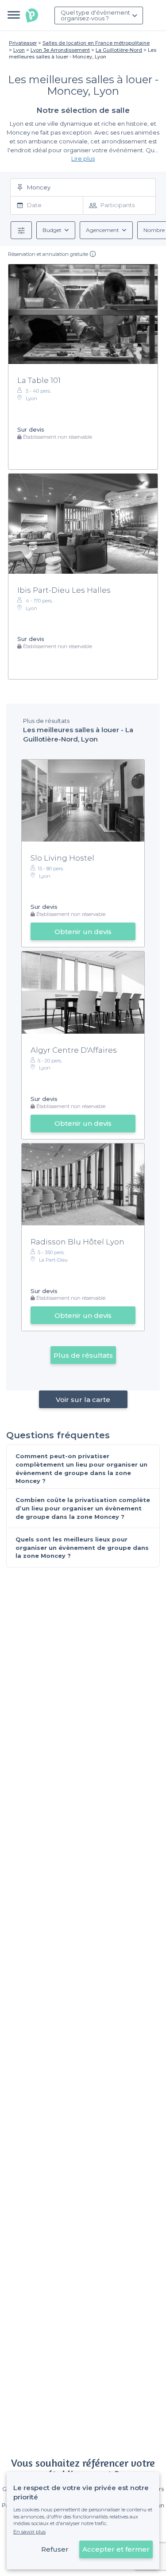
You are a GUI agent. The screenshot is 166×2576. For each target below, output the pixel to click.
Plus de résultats (83, 1355)
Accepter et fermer (116, 2549)
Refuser (55, 2549)
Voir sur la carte (83, 1400)
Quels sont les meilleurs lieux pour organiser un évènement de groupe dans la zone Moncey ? (82, 1547)
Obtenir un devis (83, 932)
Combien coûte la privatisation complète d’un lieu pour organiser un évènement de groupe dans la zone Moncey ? (83, 1508)
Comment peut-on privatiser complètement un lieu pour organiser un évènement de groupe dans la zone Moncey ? (81, 1468)
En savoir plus (29, 2532)
